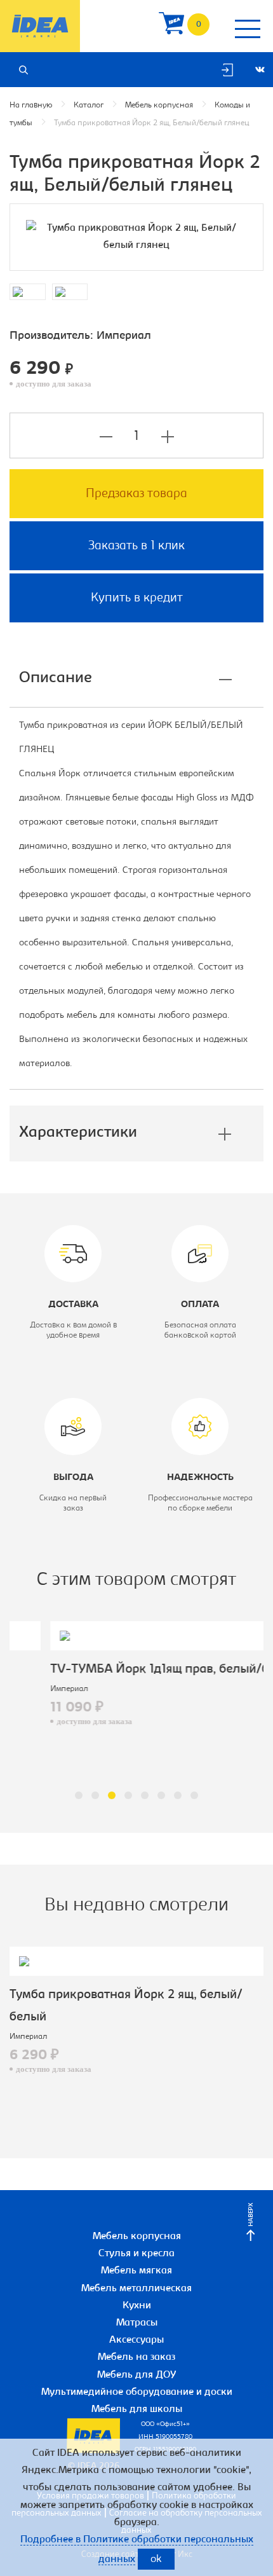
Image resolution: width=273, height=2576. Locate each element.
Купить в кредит (137, 598)
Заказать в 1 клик (136, 546)
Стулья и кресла (136, 2254)
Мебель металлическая (136, 2289)
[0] (171, 26)
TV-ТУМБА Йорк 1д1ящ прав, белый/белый (134, 1669)
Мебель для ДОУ (137, 2375)
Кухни (137, 2306)
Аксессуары (136, 2340)
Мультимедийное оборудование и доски (137, 2392)
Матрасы (137, 2323)
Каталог (89, 105)
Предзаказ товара (136, 494)
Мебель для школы (137, 2409)
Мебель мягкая (136, 2271)
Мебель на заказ (136, 2357)
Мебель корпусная (159, 105)
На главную (31, 105)
